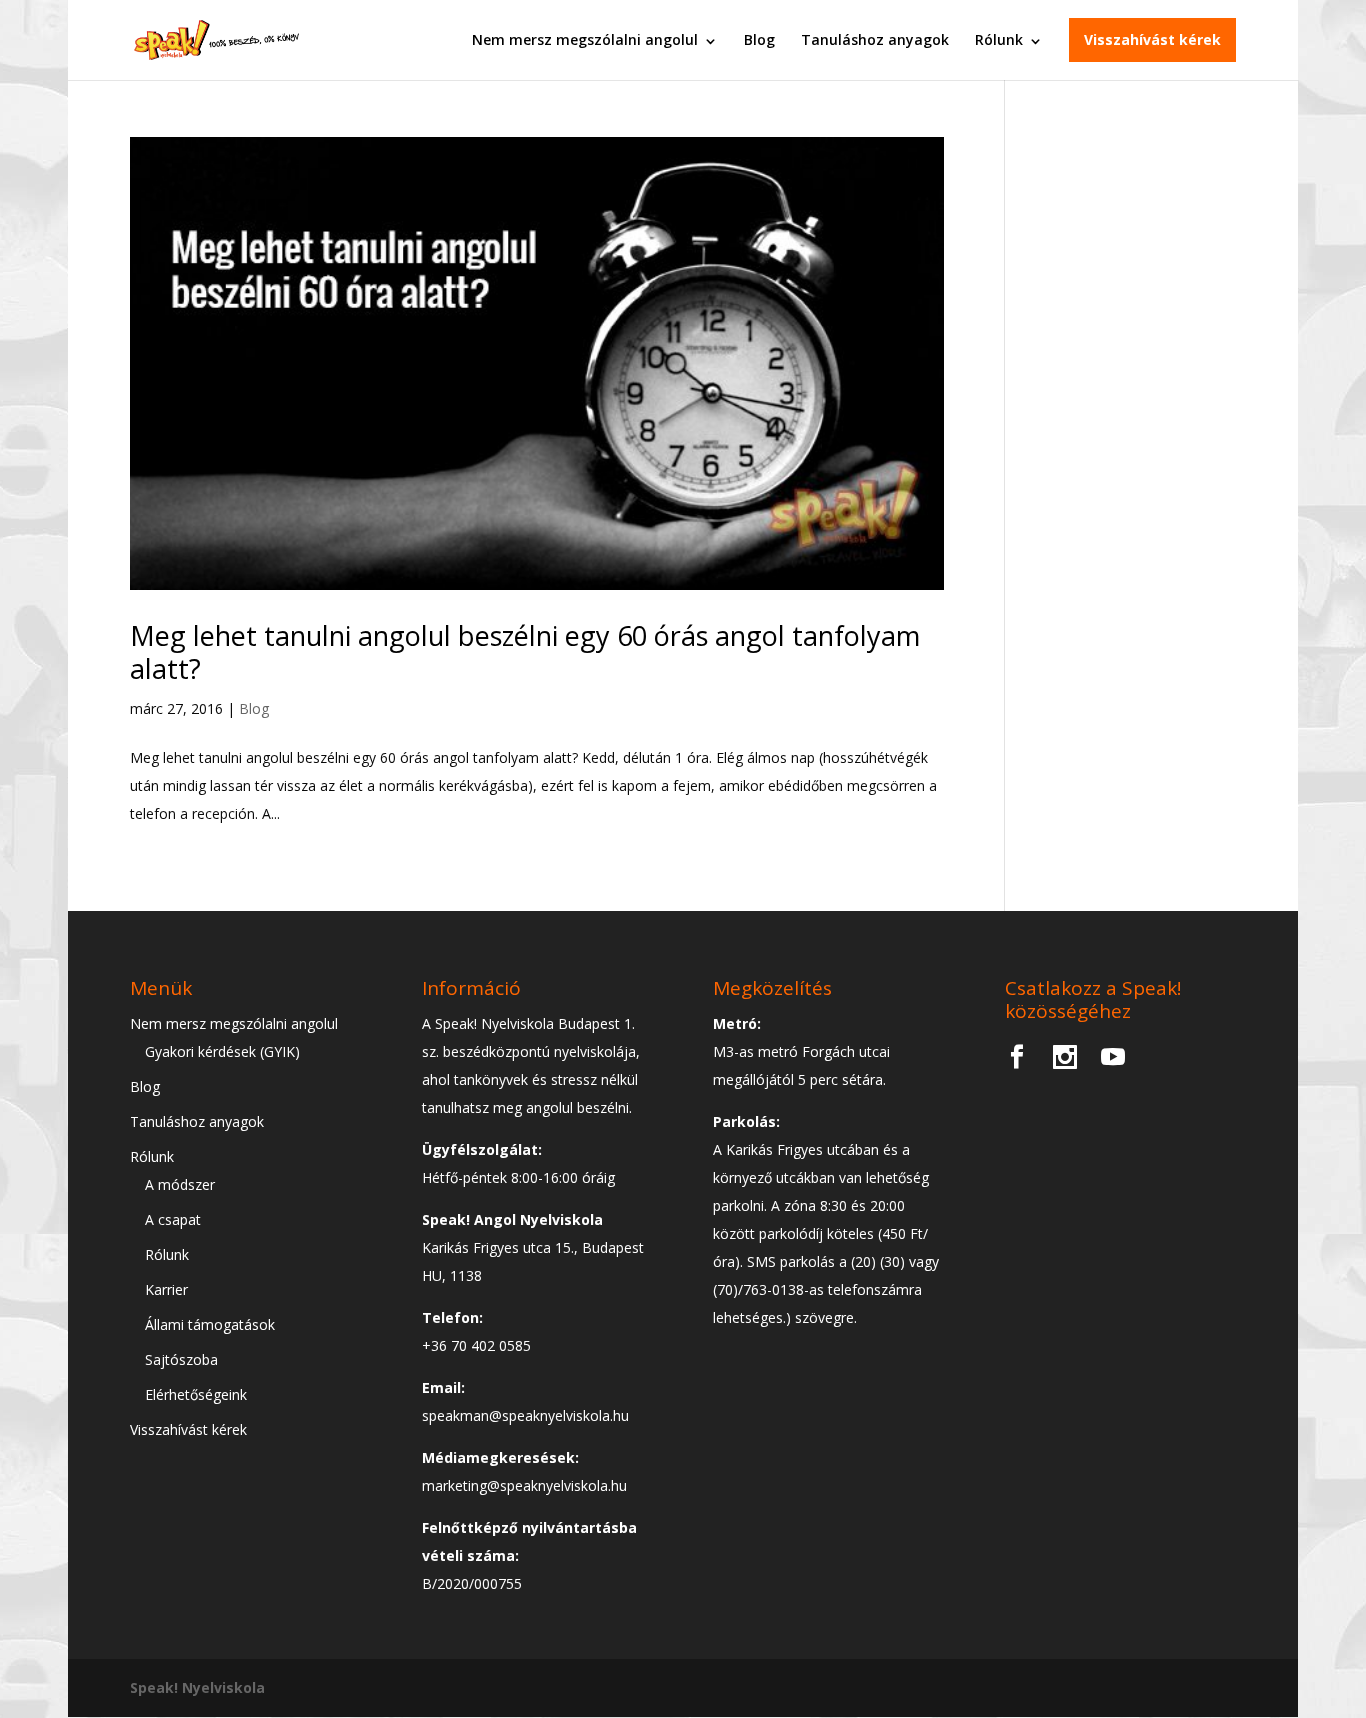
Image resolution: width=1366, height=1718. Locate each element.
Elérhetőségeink (196, 1394)
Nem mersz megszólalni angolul (585, 39)
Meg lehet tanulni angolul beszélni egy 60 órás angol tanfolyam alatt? (525, 651)
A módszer (180, 1184)
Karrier (166, 1289)
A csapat (173, 1219)
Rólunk (999, 39)
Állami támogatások (210, 1324)
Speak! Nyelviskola (197, 1687)
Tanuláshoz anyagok (875, 39)
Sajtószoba (181, 1359)
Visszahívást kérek (1152, 39)
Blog (759, 39)
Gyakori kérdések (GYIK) (222, 1051)
